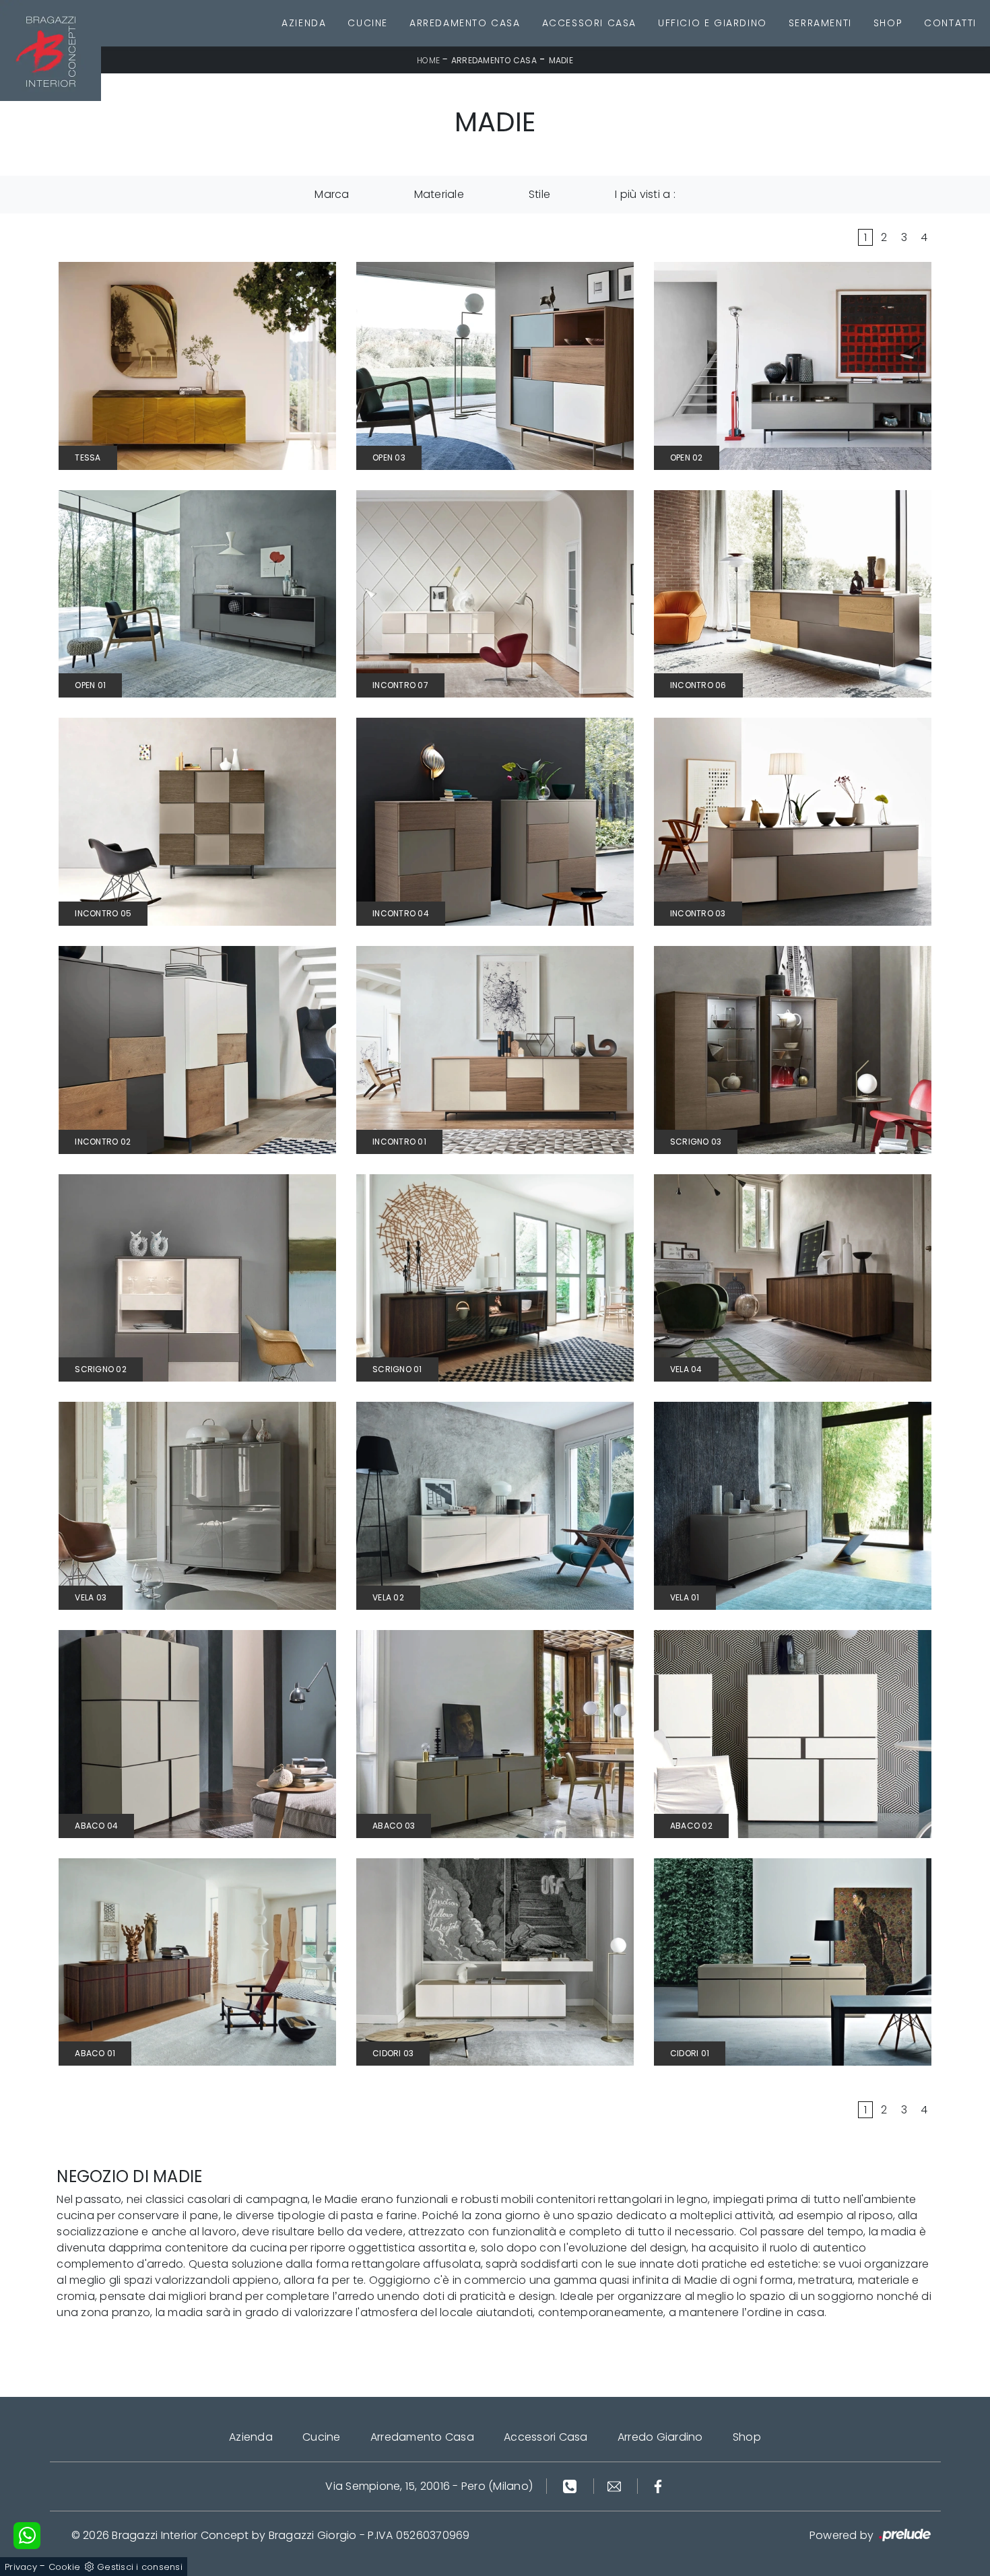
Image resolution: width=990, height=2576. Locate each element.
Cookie (65, 2567)
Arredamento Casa (465, 23)
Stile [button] (539, 194)
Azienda (304, 23)
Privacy (21, 2567)
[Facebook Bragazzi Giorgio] (658, 2486)
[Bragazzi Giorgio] (51, 50)
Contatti (950, 23)
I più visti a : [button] (645, 194)
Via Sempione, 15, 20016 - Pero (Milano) (429, 2486)
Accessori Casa (589, 23)
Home (428, 60)
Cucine (368, 23)
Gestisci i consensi (140, 2567)
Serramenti (820, 23)
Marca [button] (332, 194)
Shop (888, 23)
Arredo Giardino (660, 2437)
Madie (561, 60)
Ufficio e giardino (713, 23)
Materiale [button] (439, 194)
